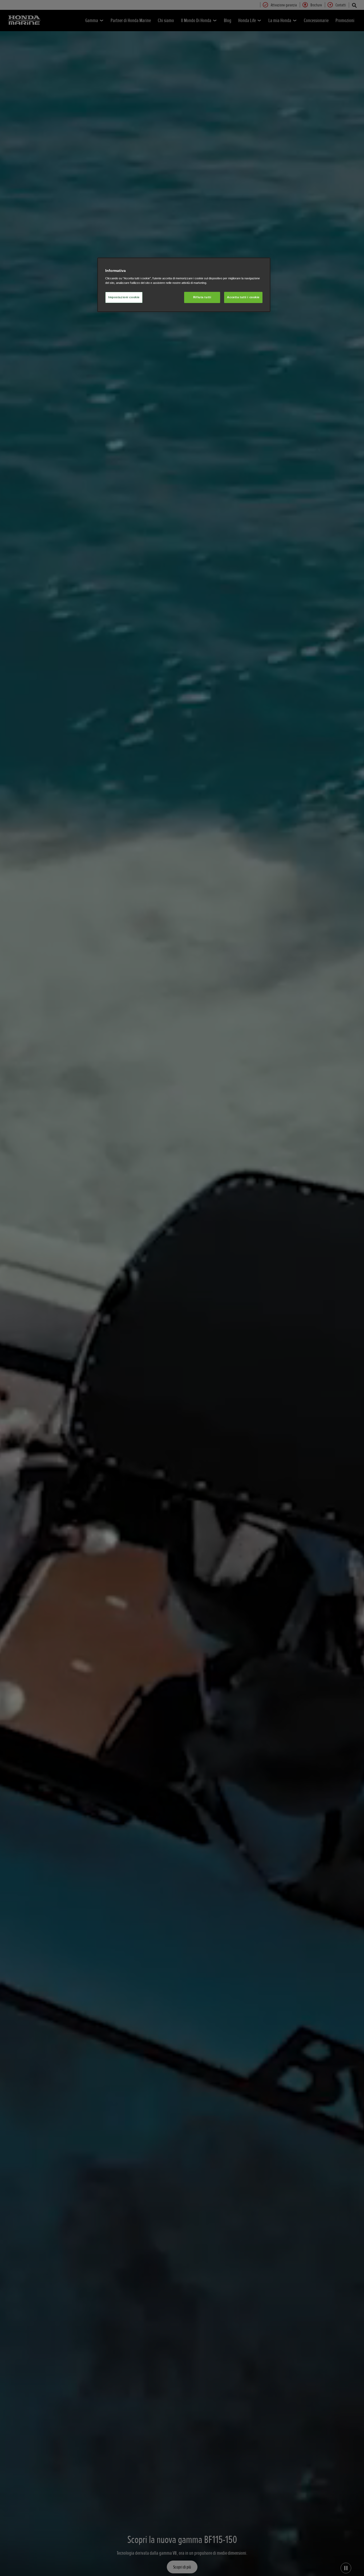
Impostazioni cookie (124, 297)
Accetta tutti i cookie (243, 297)
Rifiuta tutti (202, 297)
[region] (184, 285)
